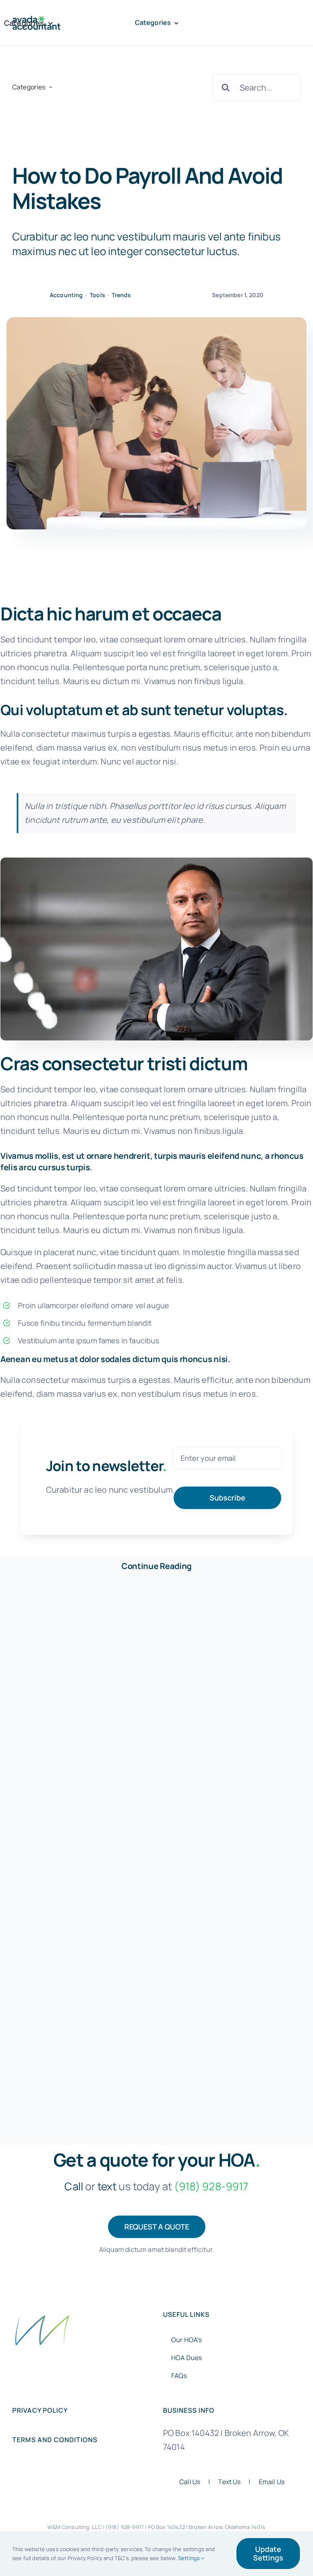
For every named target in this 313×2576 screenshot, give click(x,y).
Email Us (272, 2482)
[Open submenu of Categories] (51, 87)
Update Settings (268, 2553)
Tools (97, 295)
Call (74, 2186)
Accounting (66, 295)
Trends (121, 295)
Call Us (190, 2482)
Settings (190, 2558)
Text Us (229, 2482)
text (107, 2186)
